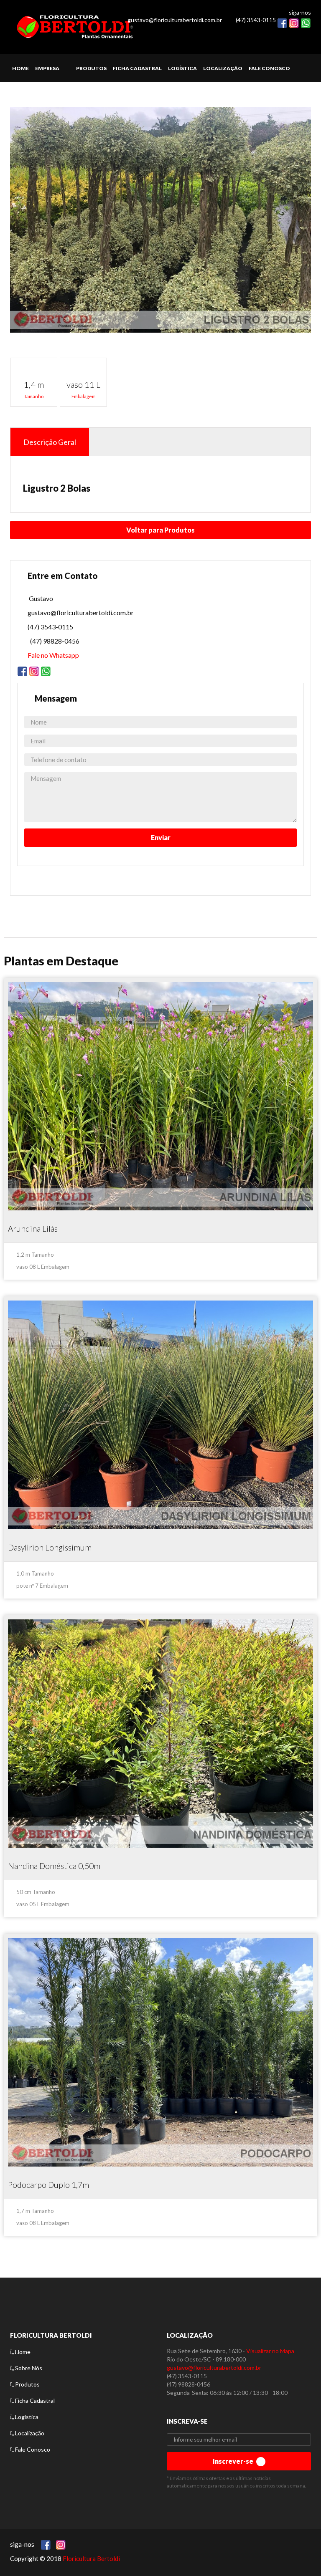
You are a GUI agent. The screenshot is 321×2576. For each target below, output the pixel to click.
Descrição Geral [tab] (50, 442)
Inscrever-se (234, 2461)
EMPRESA (47, 68)
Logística (27, 2417)
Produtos (27, 2384)
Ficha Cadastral (35, 2400)
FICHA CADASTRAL (137, 68)
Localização (30, 2433)
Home (23, 2352)
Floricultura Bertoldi (91, 2558)
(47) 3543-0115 (256, 20)
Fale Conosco (33, 2449)
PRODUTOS (91, 68)
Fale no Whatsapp (53, 655)
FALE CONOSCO (269, 68)
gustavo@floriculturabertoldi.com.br (175, 20)
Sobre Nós (29, 2368)
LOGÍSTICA (182, 68)
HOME (20, 68)
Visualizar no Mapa (270, 2351)
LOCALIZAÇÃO (223, 68)
